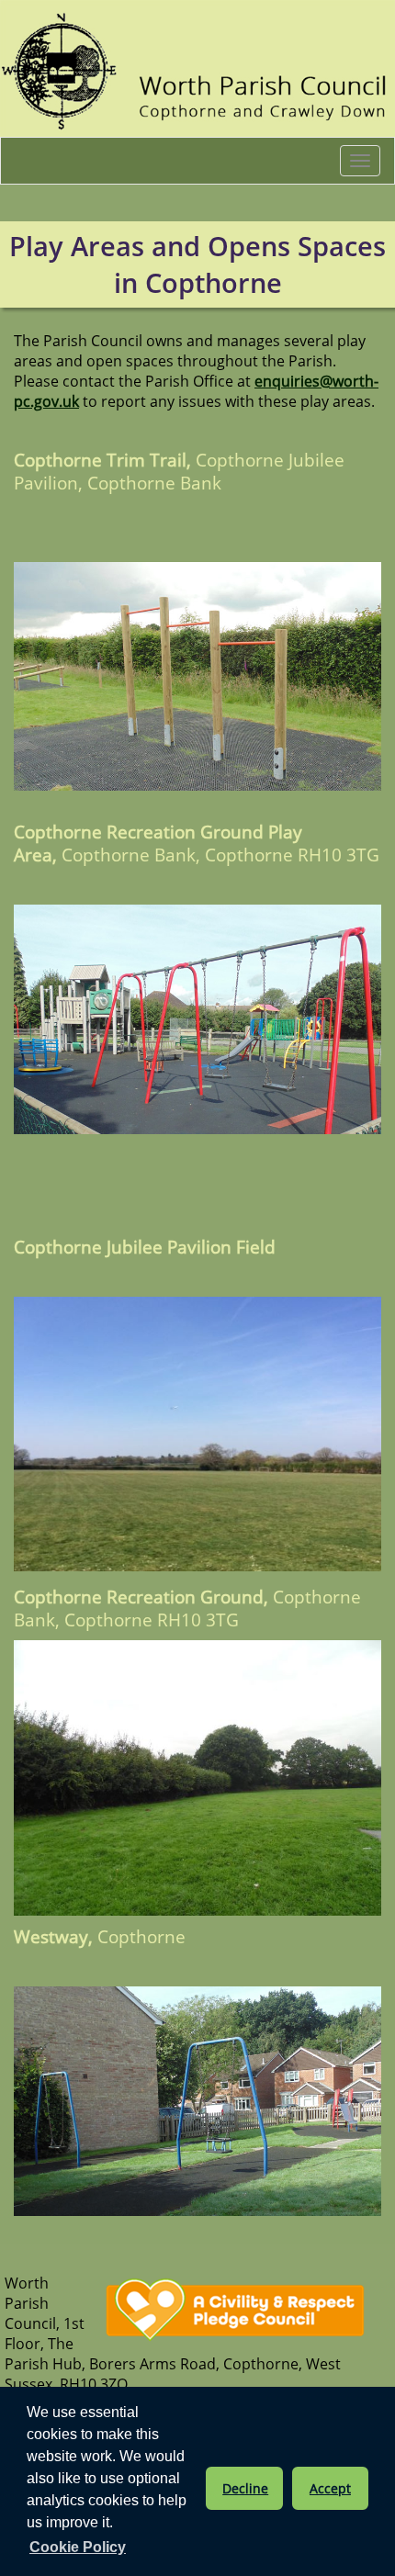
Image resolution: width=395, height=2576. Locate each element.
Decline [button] (245, 2488)
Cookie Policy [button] (78, 2547)
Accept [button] (330, 2488)
